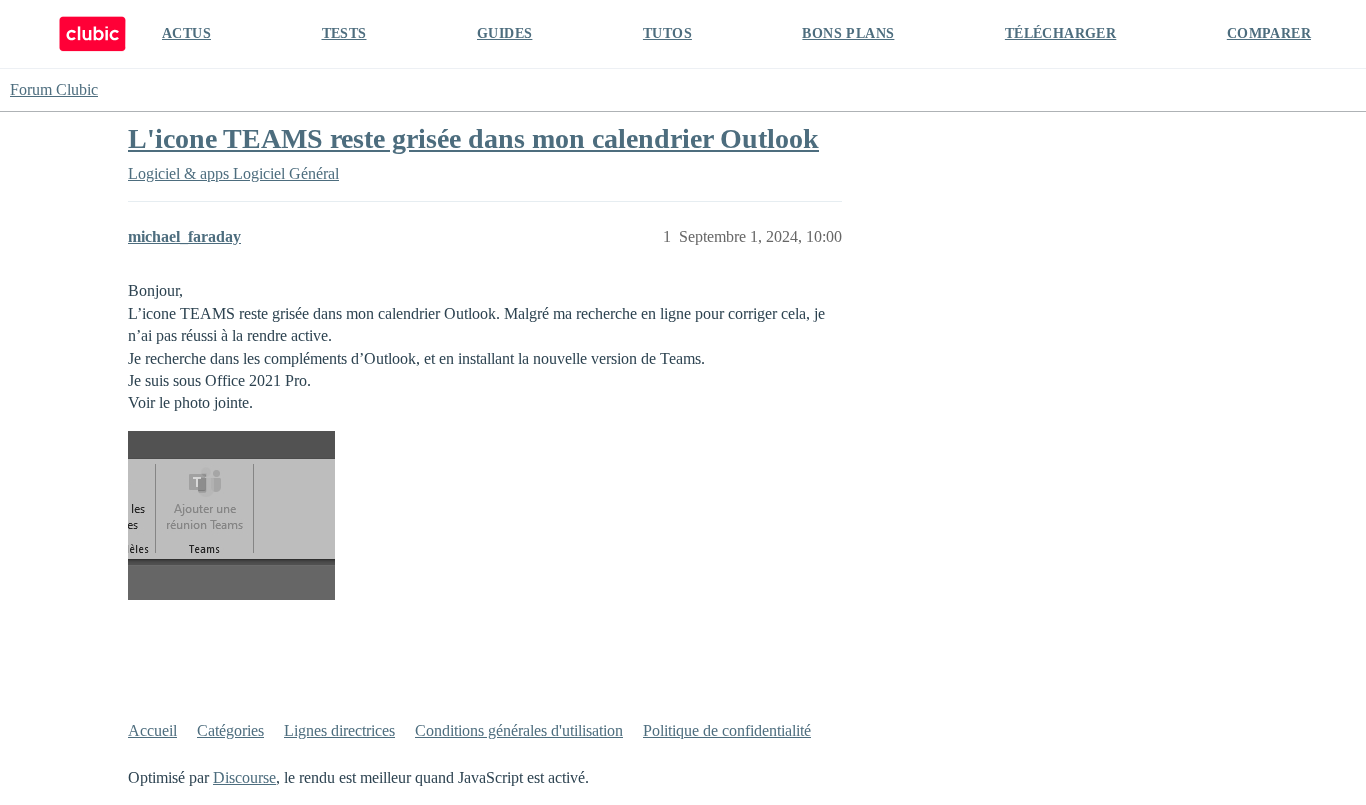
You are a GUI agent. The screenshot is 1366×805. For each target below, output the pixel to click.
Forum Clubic (54, 89)
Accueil (152, 730)
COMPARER (1269, 33)
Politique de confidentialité (727, 730)
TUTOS (667, 33)
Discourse (244, 777)
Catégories (230, 730)
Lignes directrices (339, 730)
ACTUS (186, 33)
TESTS (344, 33)
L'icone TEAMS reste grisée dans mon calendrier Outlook (473, 138)
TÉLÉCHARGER (1060, 33)
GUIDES (504, 33)
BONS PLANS (848, 33)
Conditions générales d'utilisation (519, 730)
